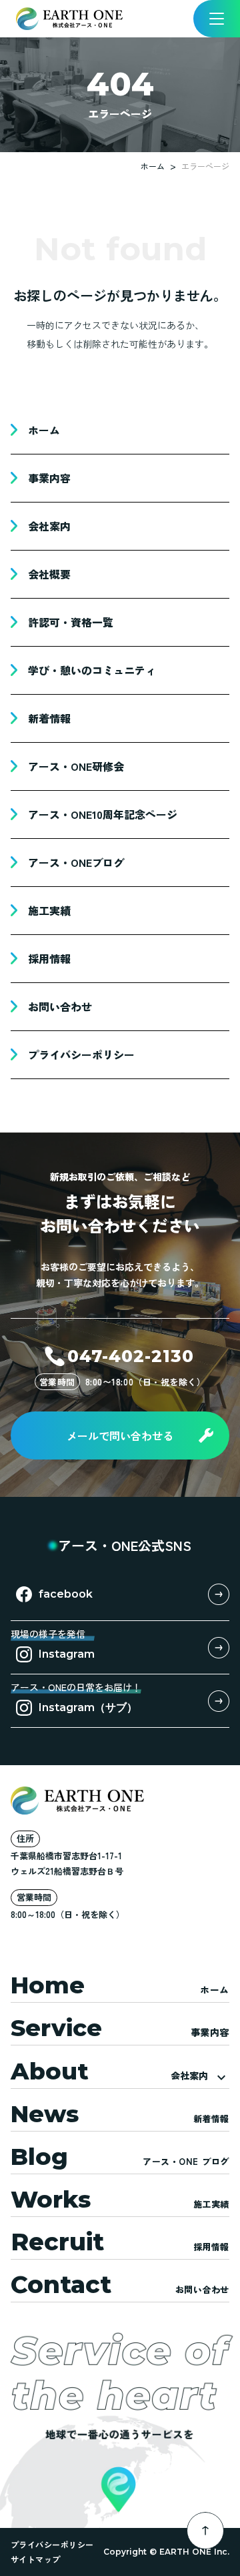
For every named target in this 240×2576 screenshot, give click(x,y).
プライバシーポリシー (52, 2544)
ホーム (153, 166)
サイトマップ (36, 2559)
